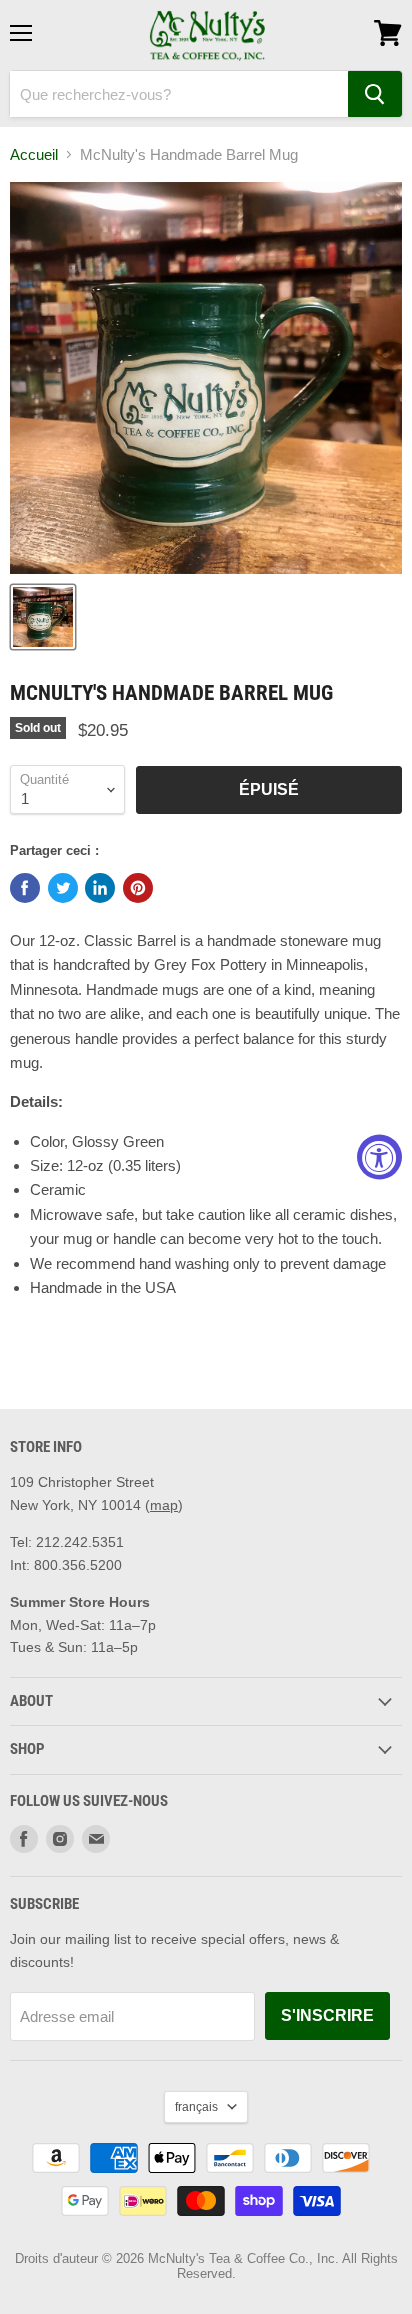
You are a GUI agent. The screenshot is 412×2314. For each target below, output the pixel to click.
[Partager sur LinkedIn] (100, 888)
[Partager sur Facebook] (25, 888)
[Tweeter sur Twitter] (63, 888)
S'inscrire (327, 2015)
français (196, 2107)
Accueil (34, 154)
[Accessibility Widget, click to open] (379, 1157)
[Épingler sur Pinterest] (138, 888)
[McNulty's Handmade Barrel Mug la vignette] (43, 617)
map (164, 1505)
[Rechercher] (375, 94)
